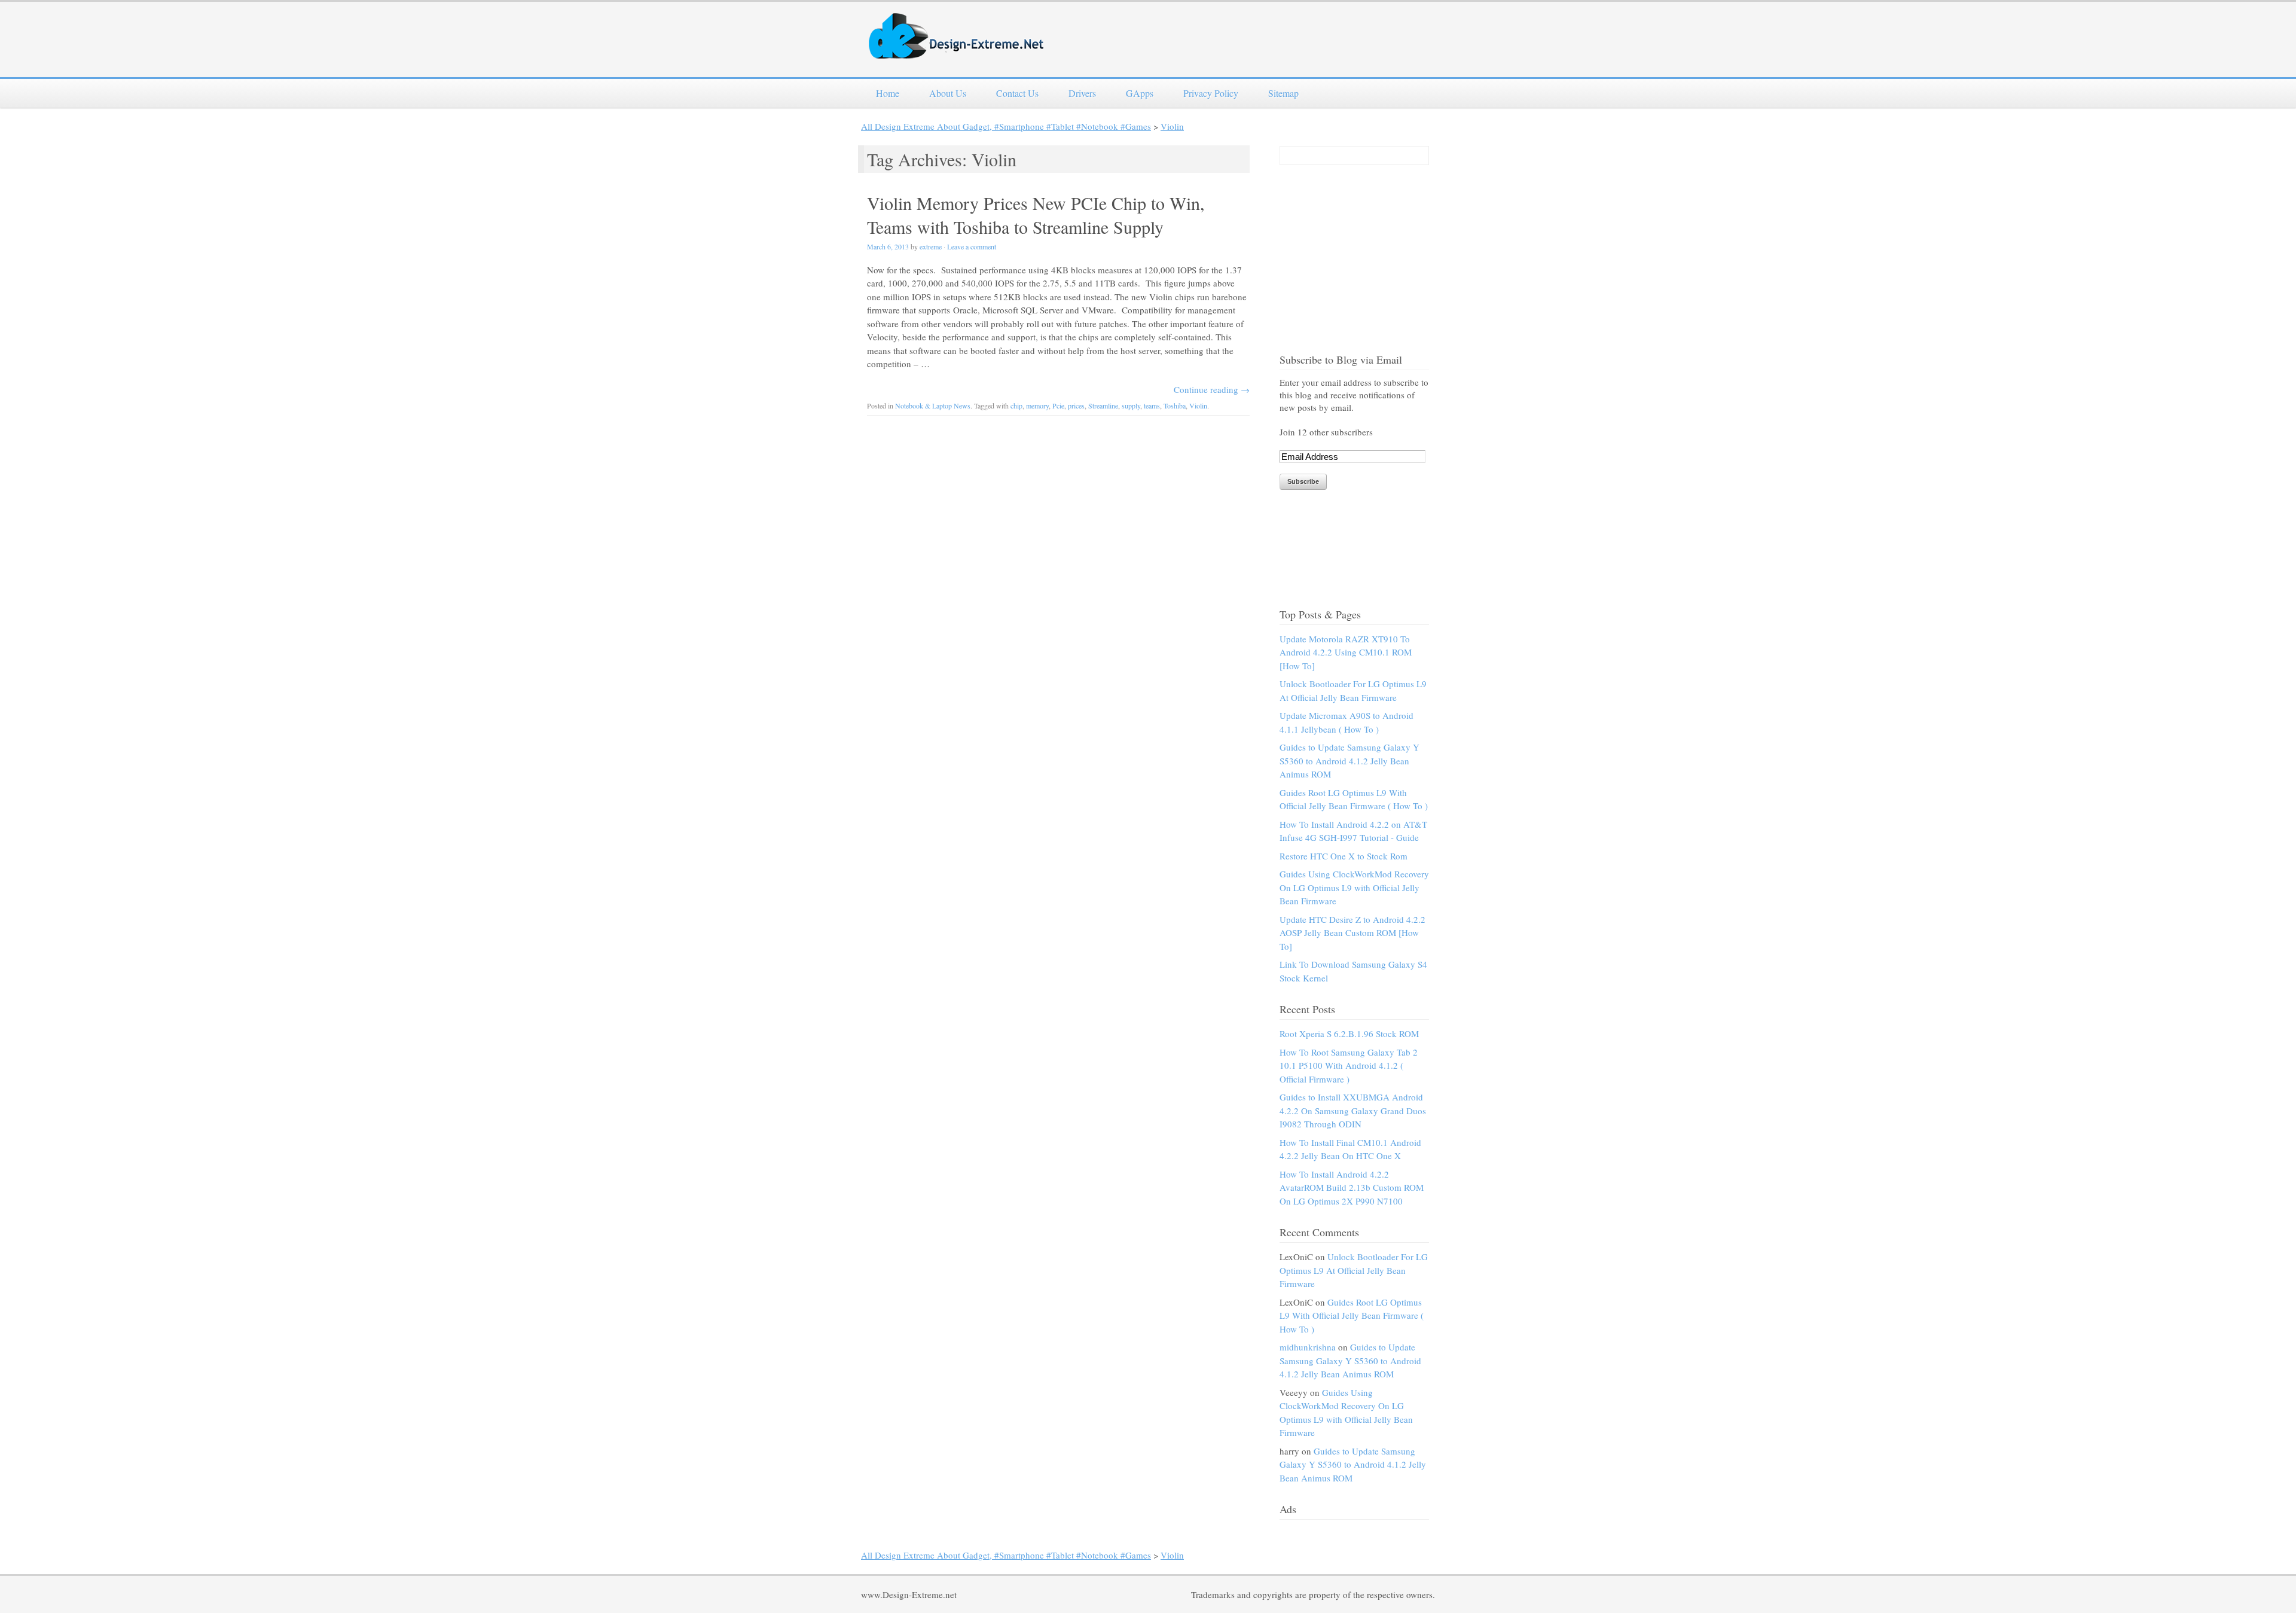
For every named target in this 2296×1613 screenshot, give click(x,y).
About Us (948, 93)
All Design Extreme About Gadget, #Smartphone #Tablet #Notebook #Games (1006, 126)
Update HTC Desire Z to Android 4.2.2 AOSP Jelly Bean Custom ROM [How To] (1352, 933)
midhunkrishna (1308, 1347)
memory (1037, 405)
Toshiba (1175, 405)
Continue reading (1212, 389)
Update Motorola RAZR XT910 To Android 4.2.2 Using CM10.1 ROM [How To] (1346, 652)
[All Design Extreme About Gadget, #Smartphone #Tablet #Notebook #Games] (957, 51)
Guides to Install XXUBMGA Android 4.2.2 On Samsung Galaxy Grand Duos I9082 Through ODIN (1353, 1110)
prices (1076, 405)
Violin (1172, 126)
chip (1016, 405)
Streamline (1103, 405)
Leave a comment (972, 246)
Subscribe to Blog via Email (1341, 359)
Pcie (1058, 405)
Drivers (1082, 93)
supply (1131, 405)
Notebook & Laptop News (933, 405)
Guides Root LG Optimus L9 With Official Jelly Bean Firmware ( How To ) (1352, 1315)
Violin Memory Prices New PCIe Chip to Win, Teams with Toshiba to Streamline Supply (1036, 215)
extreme (931, 246)
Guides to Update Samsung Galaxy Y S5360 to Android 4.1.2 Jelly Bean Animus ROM (1349, 760)
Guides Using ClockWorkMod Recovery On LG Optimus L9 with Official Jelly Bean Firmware (1354, 887)
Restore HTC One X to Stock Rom (1344, 856)
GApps (1140, 93)
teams (1152, 405)
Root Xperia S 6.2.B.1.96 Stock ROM (1349, 1033)
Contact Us (1017, 93)
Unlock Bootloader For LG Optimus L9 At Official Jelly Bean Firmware (1354, 1270)
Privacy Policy (1211, 93)
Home (888, 93)
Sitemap (1283, 93)
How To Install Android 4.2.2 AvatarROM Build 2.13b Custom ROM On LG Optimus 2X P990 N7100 (1352, 1187)
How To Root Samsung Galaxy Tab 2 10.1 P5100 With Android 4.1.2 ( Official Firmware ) (1349, 1065)
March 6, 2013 (888, 246)
